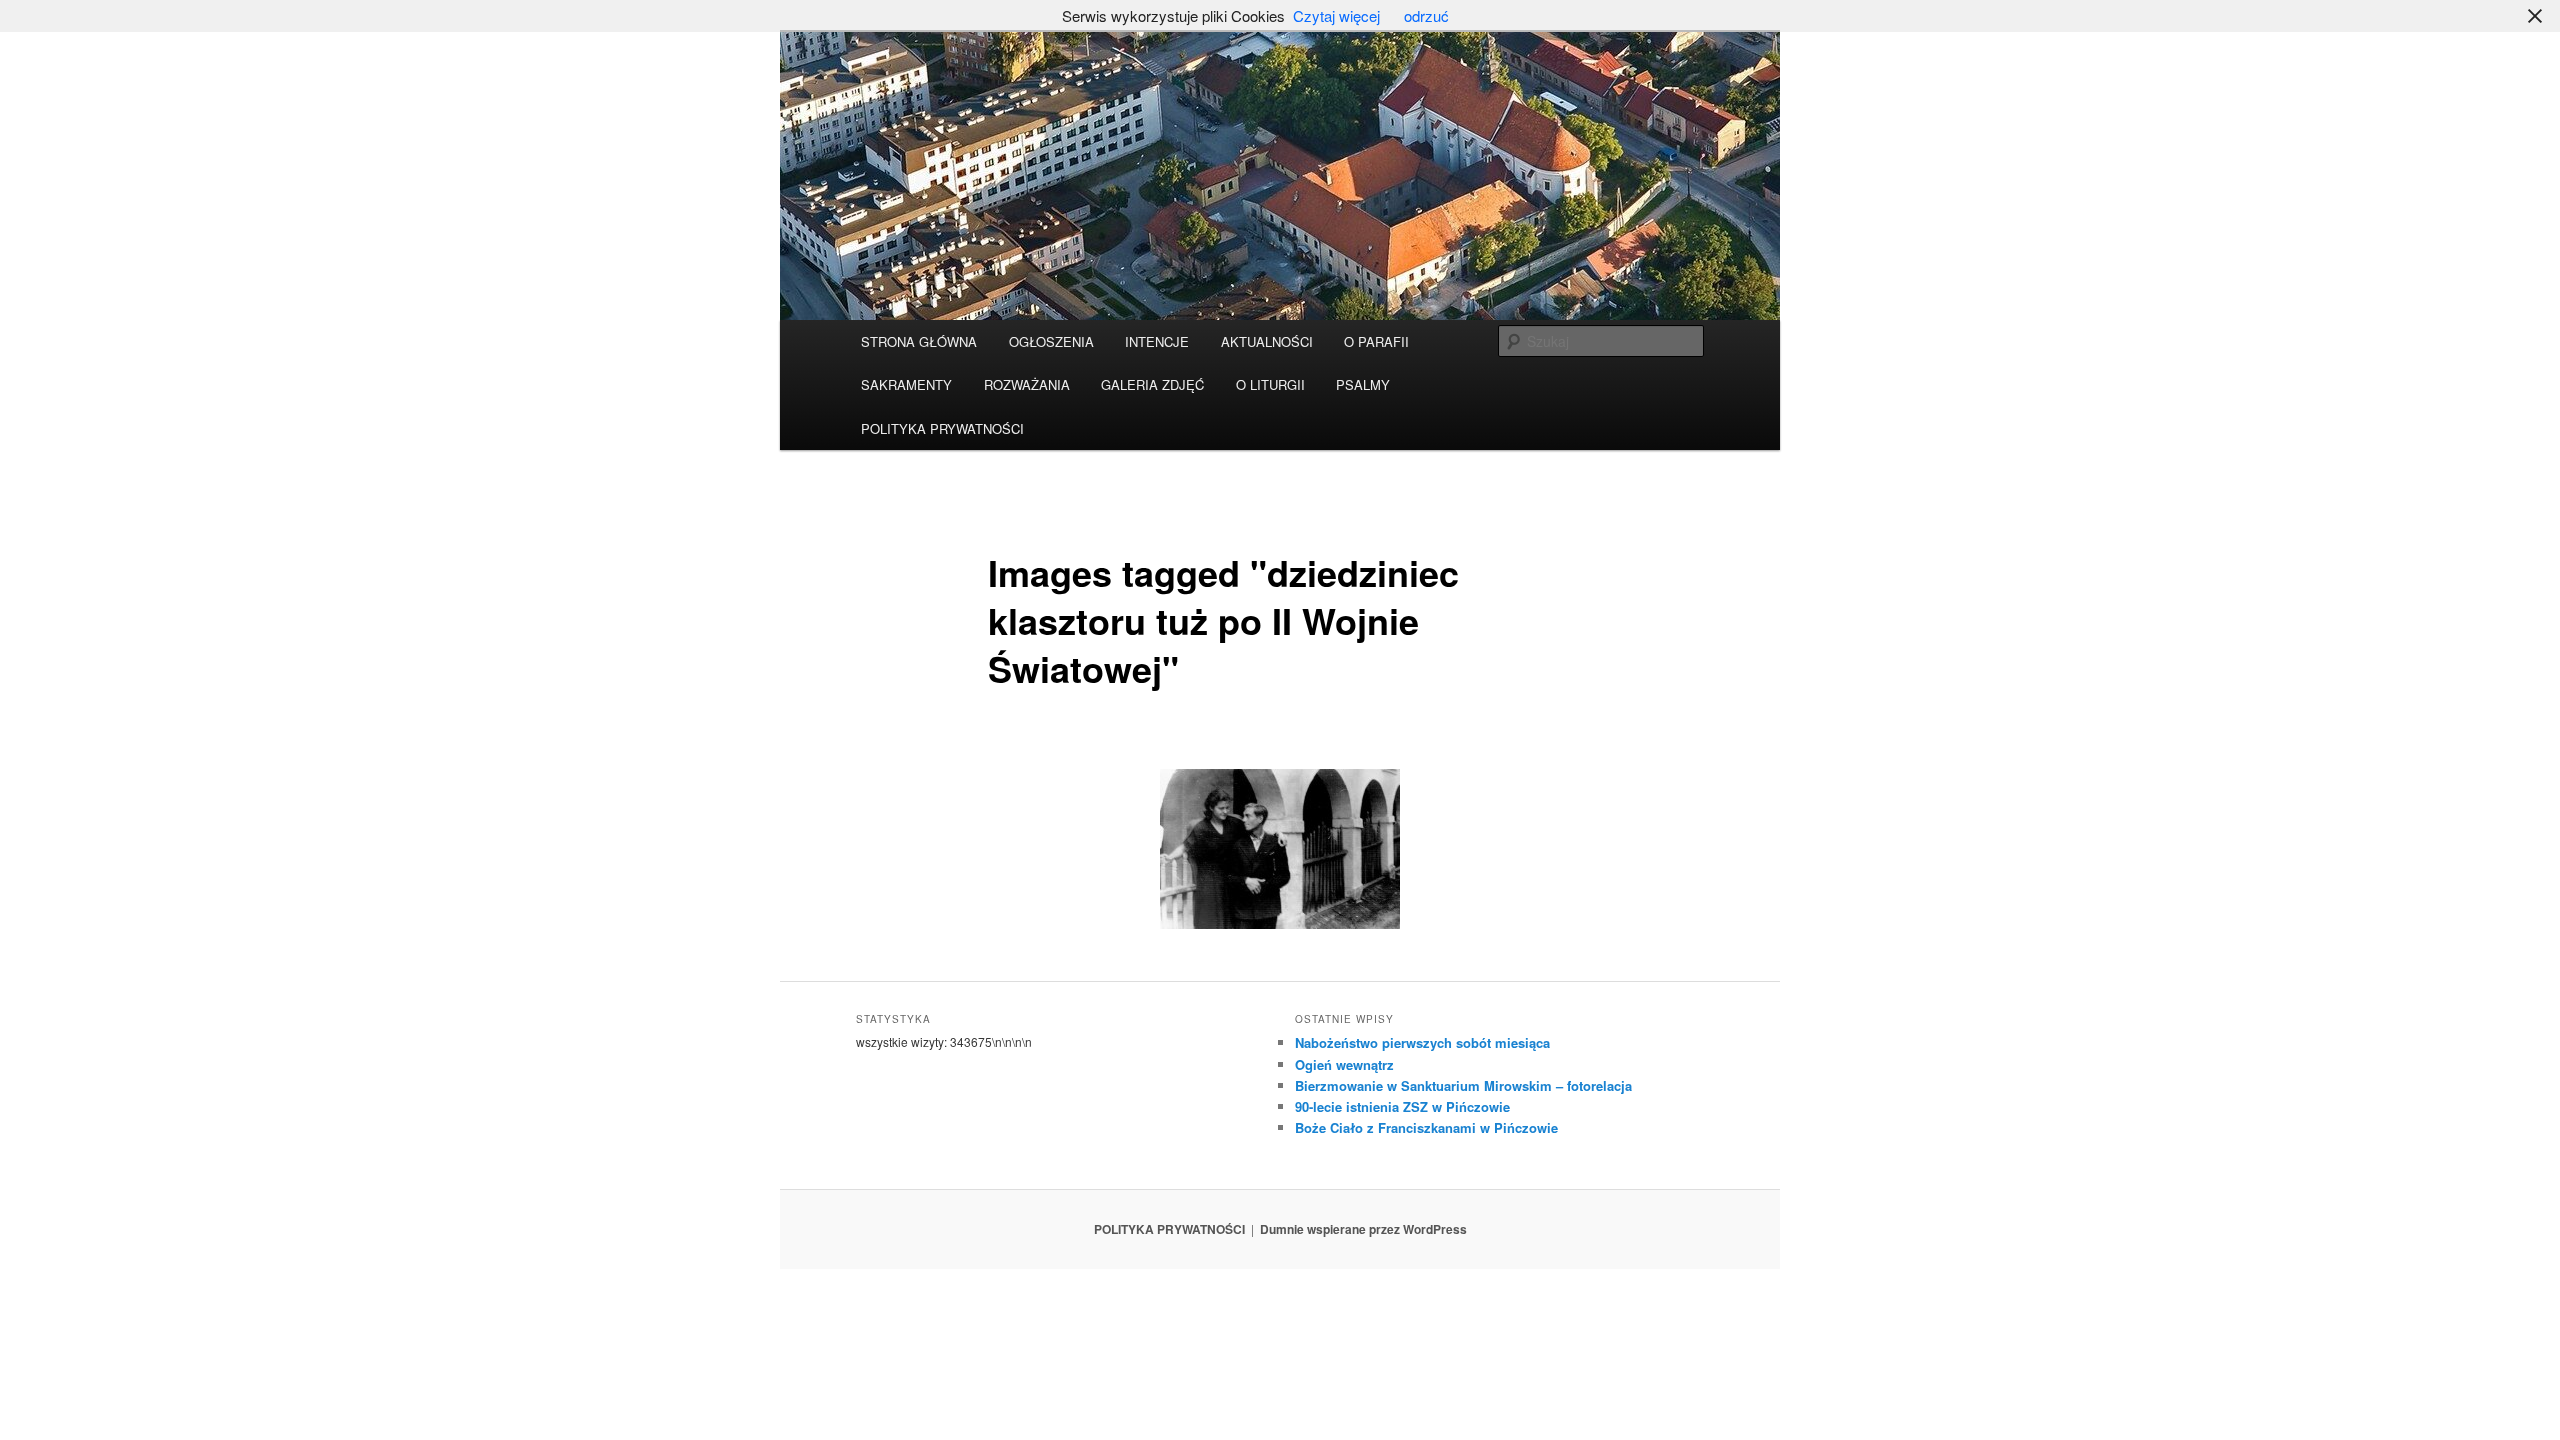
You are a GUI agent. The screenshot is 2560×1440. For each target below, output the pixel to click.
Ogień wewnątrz (1344, 1064)
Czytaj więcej (1336, 15)
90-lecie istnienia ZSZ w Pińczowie (1402, 1106)
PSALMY (1363, 384)
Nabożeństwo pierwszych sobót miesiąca (1422, 1042)
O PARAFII (1376, 341)
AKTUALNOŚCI (1267, 341)
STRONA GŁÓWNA (919, 341)
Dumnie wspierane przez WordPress (1363, 1229)
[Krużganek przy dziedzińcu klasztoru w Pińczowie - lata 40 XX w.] (1280, 849)
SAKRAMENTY (906, 384)
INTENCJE (1157, 341)
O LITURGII (1270, 384)
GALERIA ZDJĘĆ (1152, 384)
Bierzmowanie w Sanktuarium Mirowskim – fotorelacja (1463, 1085)
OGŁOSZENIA (1051, 341)
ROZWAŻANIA (1027, 384)
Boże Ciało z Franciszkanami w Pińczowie (1426, 1127)
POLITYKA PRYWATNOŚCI (942, 428)
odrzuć (1426, 15)
